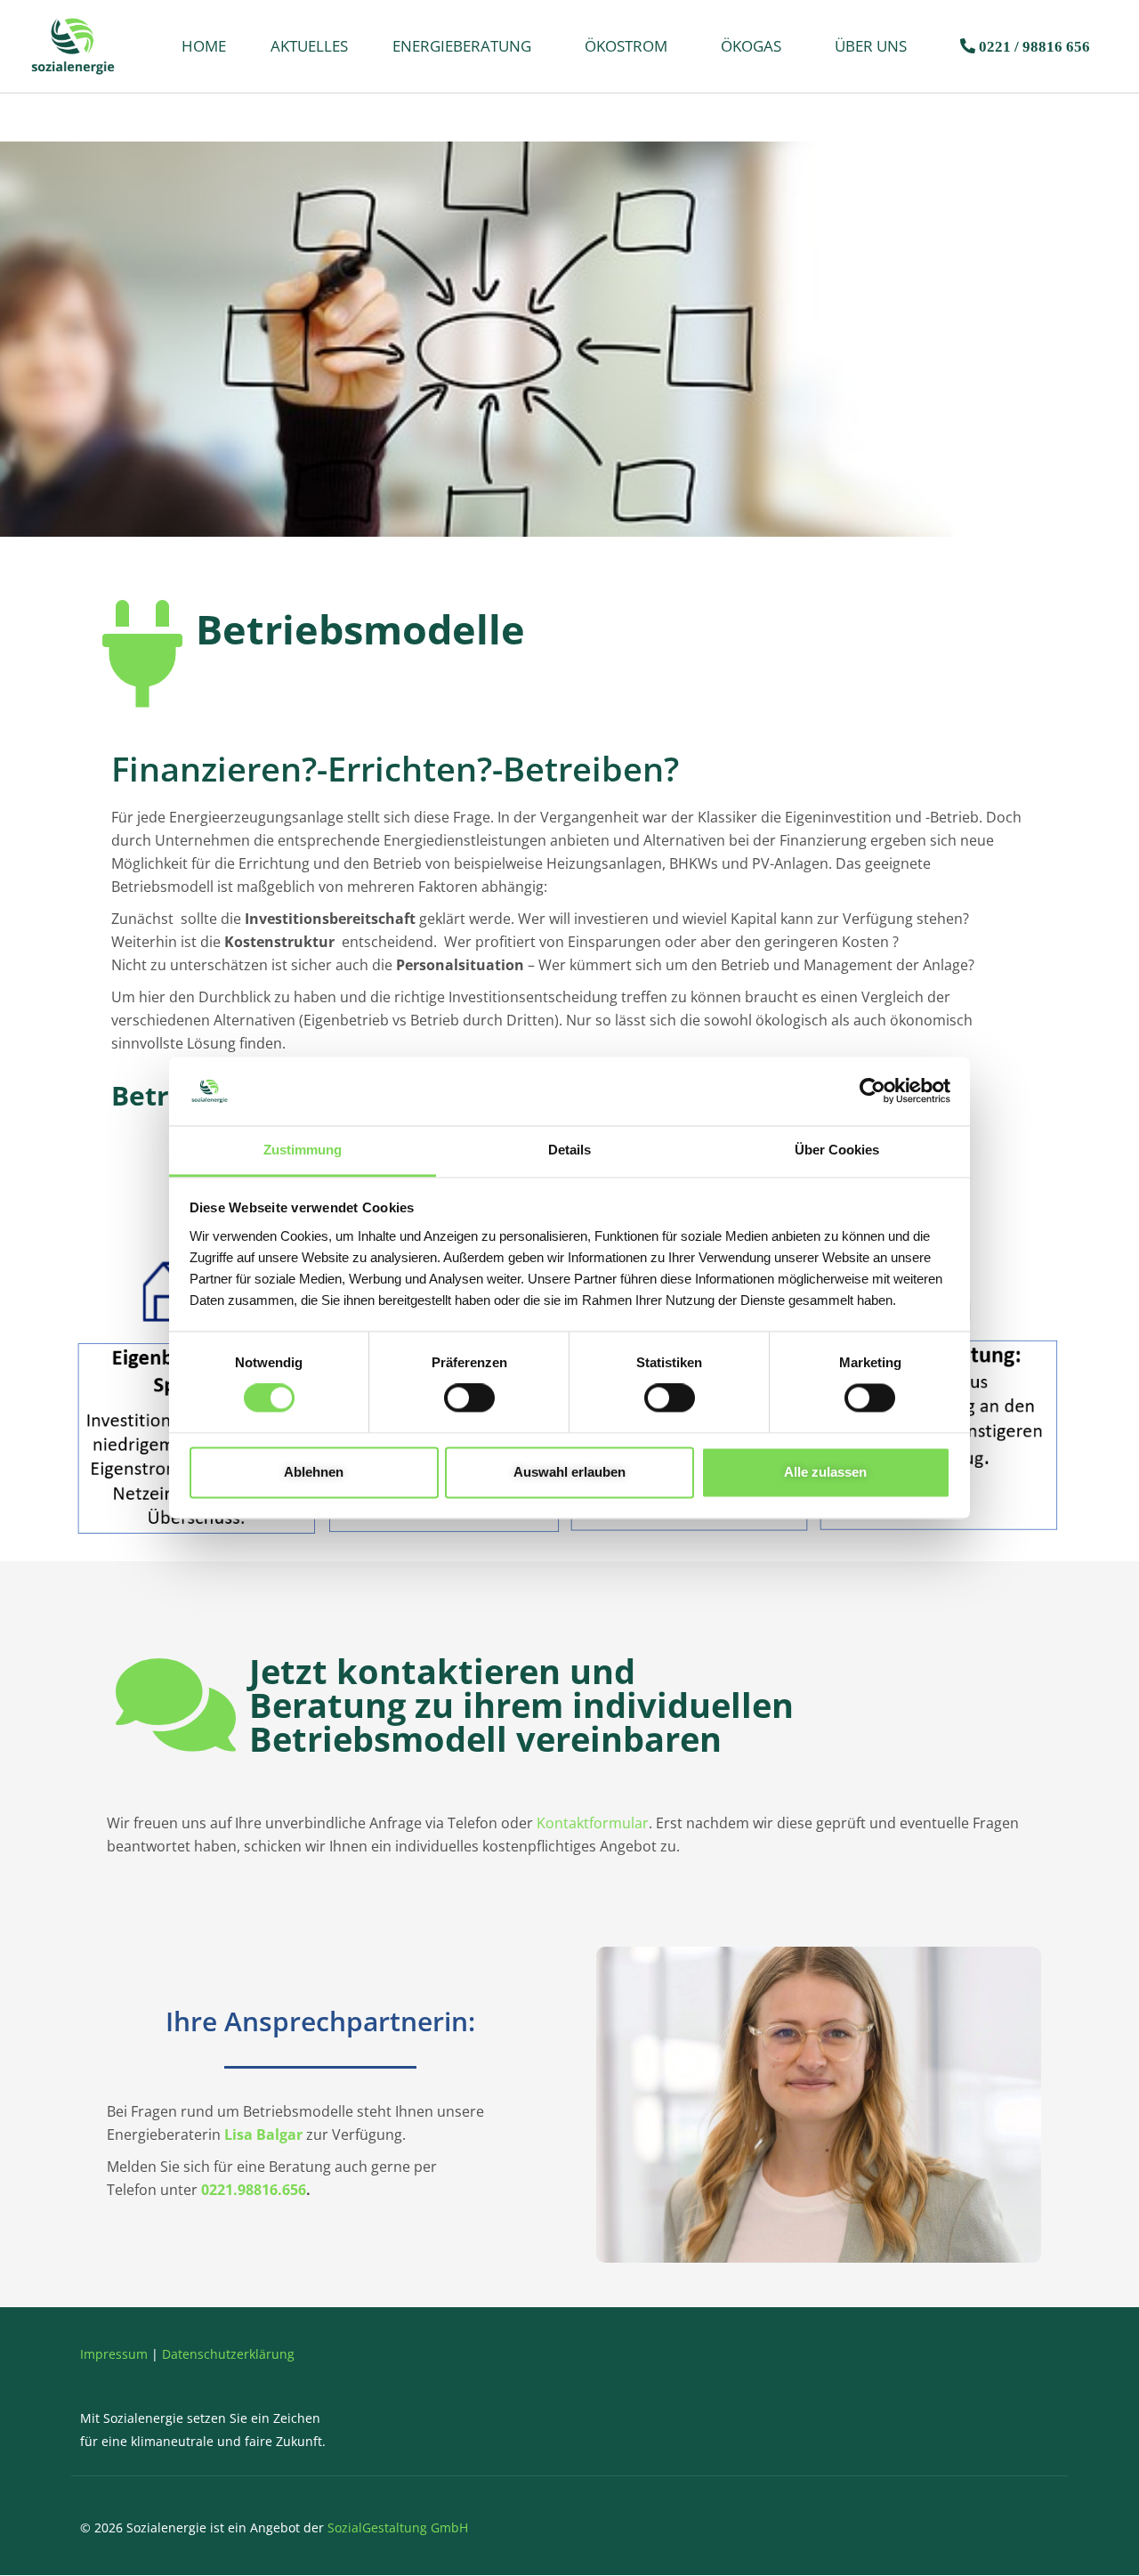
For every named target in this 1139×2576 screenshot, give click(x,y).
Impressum (114, 2354)
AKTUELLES (309, 46)
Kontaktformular (593, 1823)
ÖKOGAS (751, 46)
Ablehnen (314, 1472)
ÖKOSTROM (626, 46)
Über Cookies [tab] (837, 1150)
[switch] (469, 1398)
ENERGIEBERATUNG (462, 46)
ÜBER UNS (871, 46)
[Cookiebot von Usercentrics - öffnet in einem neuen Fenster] (872, 1091)
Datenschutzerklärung (228, 2354)
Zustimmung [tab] (303, 1150)
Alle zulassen (825, 1472)
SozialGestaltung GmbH (398, 2527)
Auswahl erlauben (569, 1472)
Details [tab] (569, 1150)
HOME (204, 46)
